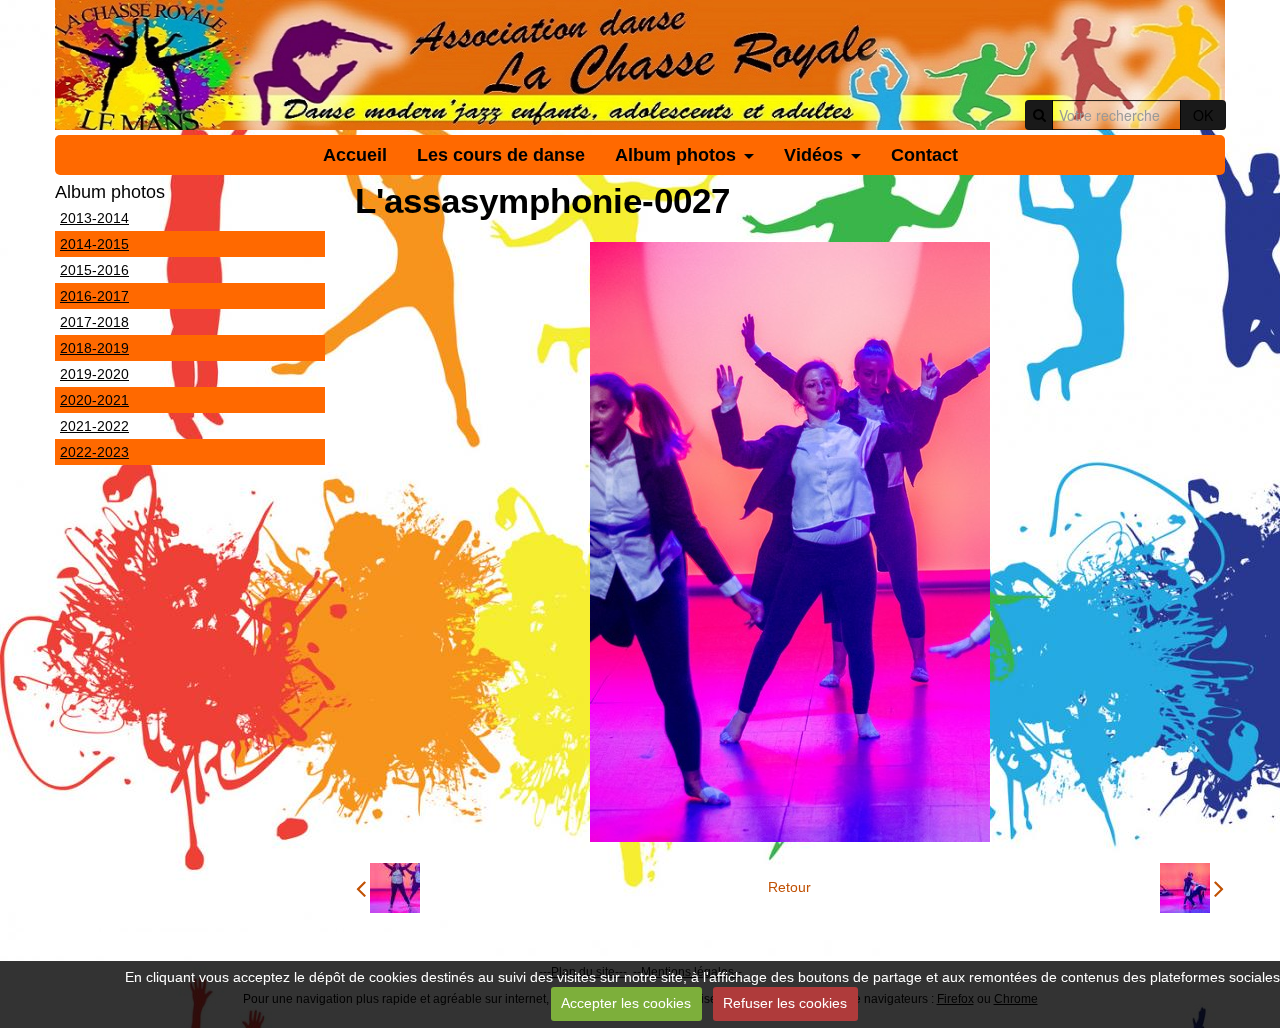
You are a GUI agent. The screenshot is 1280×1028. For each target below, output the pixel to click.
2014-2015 (94, 244)
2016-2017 (94, 296)
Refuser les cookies (785, 1003)
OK (1203, 115)
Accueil (355, 155)
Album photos (675, 155)
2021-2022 (94, 426)
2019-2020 (94, 374)
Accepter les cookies (626, 1003)
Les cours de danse (501, 155)
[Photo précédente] (388, 888)
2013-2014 (94, 218)
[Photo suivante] (1192, 888)
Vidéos (813, 155)
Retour (789, 887)
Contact (924, 155)
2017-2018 (94, 322)
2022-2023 (94, 452)
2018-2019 (94, 348)
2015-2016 (94, 270)
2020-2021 (94, 400)
